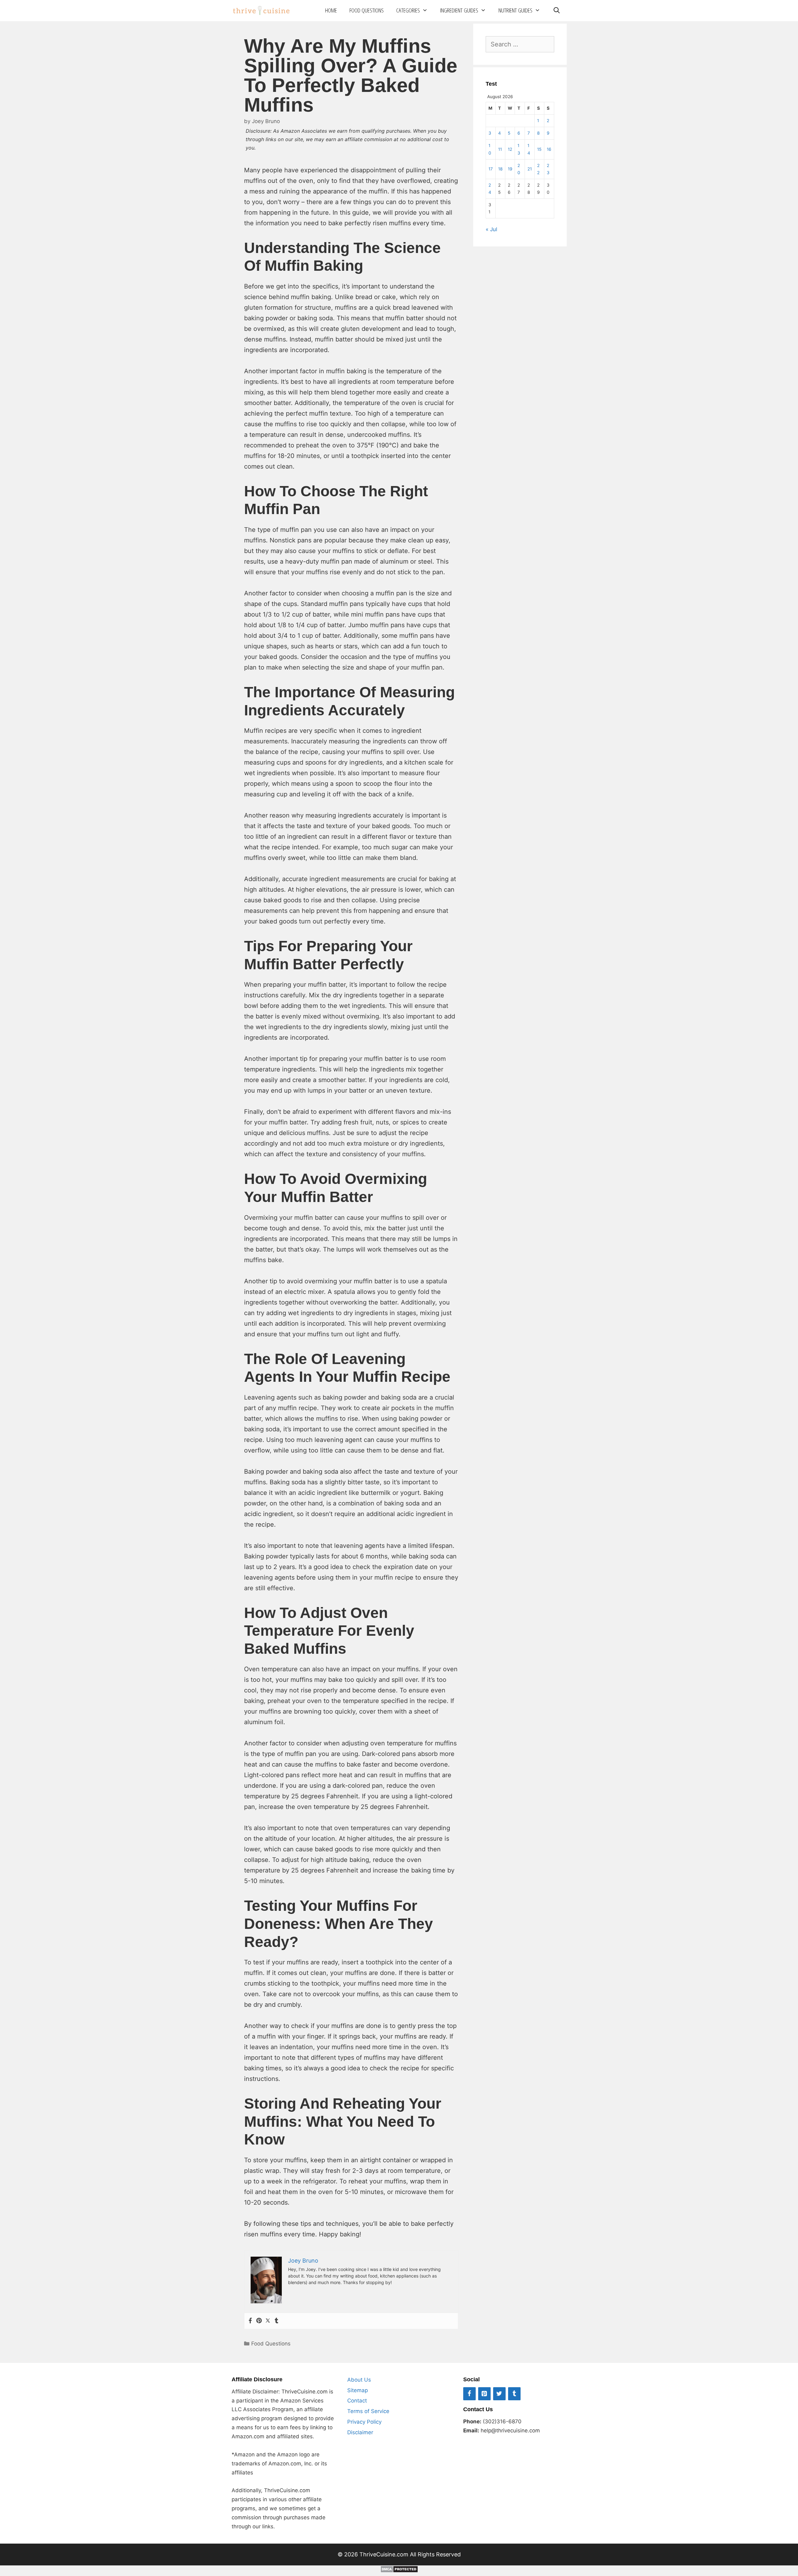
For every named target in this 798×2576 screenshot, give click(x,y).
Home (331, 10)
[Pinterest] (259, 2321)
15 (539, 149)
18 (500, 169)
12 (510, 149)
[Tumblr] (276, 2321)
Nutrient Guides (515, 10)
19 (510, 169)
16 (549, 149)
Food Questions (367, 10)
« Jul (491, 229)
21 (530, 169)
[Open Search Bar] (556, 10)
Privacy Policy (364, 2422)
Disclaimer (360, 2432)
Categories (408, 10)
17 (491, 169)
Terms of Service (368, 2411)
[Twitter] (268, 2321)
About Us (359, 2380)
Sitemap (358, 2390)
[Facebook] (250, 2321)
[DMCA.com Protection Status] (399, 2571)
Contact (357, 2401)
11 (500, 149)
